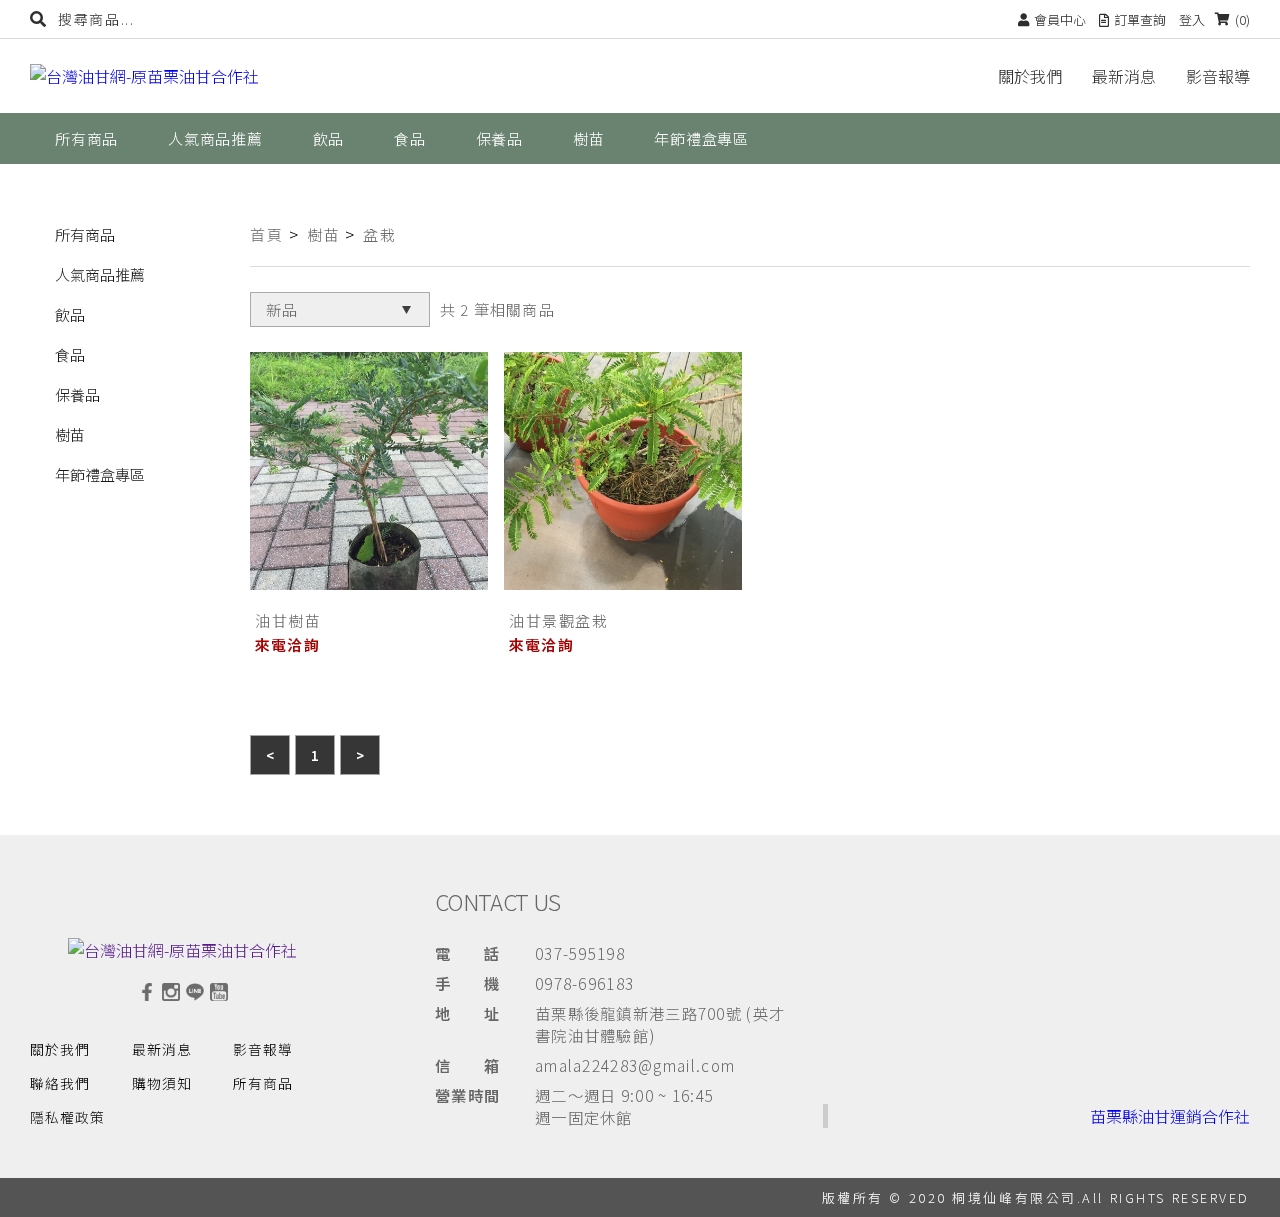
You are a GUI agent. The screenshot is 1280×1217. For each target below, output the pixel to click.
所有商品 (85, 234)
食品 (70, 354)
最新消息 (1124, 76)
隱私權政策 (67, 1117)
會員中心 (1060, 19)
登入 (1192, 19)
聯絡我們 (60, 1083)
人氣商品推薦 (100, 274)
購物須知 (162, 1083)
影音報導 (1218, 76)
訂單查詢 (1140, 19)
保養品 (77, 394)
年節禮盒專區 (100, 474)
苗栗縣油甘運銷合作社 (1170, 1116)
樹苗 (70, 434)
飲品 (70, 314)
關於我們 (1030, 76)
